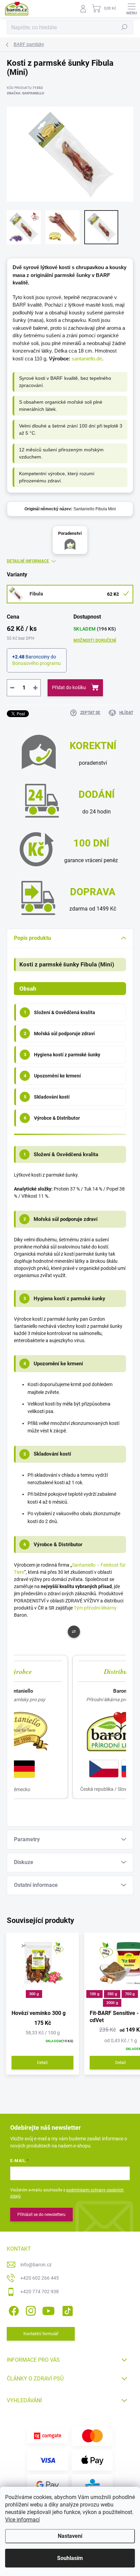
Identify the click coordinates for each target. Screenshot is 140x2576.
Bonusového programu (37, 663)
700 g (130, 1994)
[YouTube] (48, 2309)
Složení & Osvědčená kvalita (60, 1012)
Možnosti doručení (95, 640)
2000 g (112, 2003)
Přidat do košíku (69, 687)
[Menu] (132, 9)
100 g (94, 1994)
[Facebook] (13, 2309)
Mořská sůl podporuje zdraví (59, 1034)
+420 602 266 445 (40, 2278)
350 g (112, 1994)
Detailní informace (28, 561)
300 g (34, 1994)
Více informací (22, 2520)
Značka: (25, 93)
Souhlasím (70, 2558)
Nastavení (70, 2536)
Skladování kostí (47, 1097)
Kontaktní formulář (41, 2334)
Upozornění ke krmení (52, 1076)
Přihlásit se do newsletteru (41, 2215)
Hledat (124, 27)
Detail (42, 2063)
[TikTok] (66, 2309)
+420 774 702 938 (40, 2292)
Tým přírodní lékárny (95, 1608)
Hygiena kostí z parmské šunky (62, 1055)
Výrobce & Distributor (52, 1118)
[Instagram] (30, 2309)
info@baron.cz (36, 2265)
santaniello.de (87, 359)
